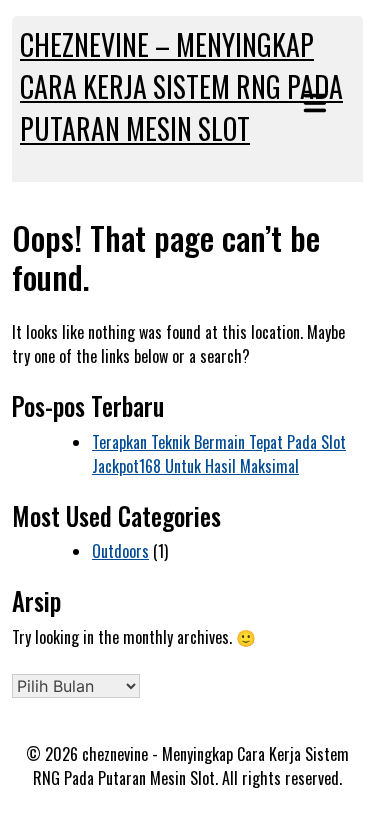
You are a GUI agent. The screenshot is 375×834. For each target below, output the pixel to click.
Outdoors (120, 551)
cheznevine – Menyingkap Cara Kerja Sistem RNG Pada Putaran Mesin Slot (181, 86)
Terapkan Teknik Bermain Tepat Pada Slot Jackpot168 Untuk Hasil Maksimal (219, 454)
